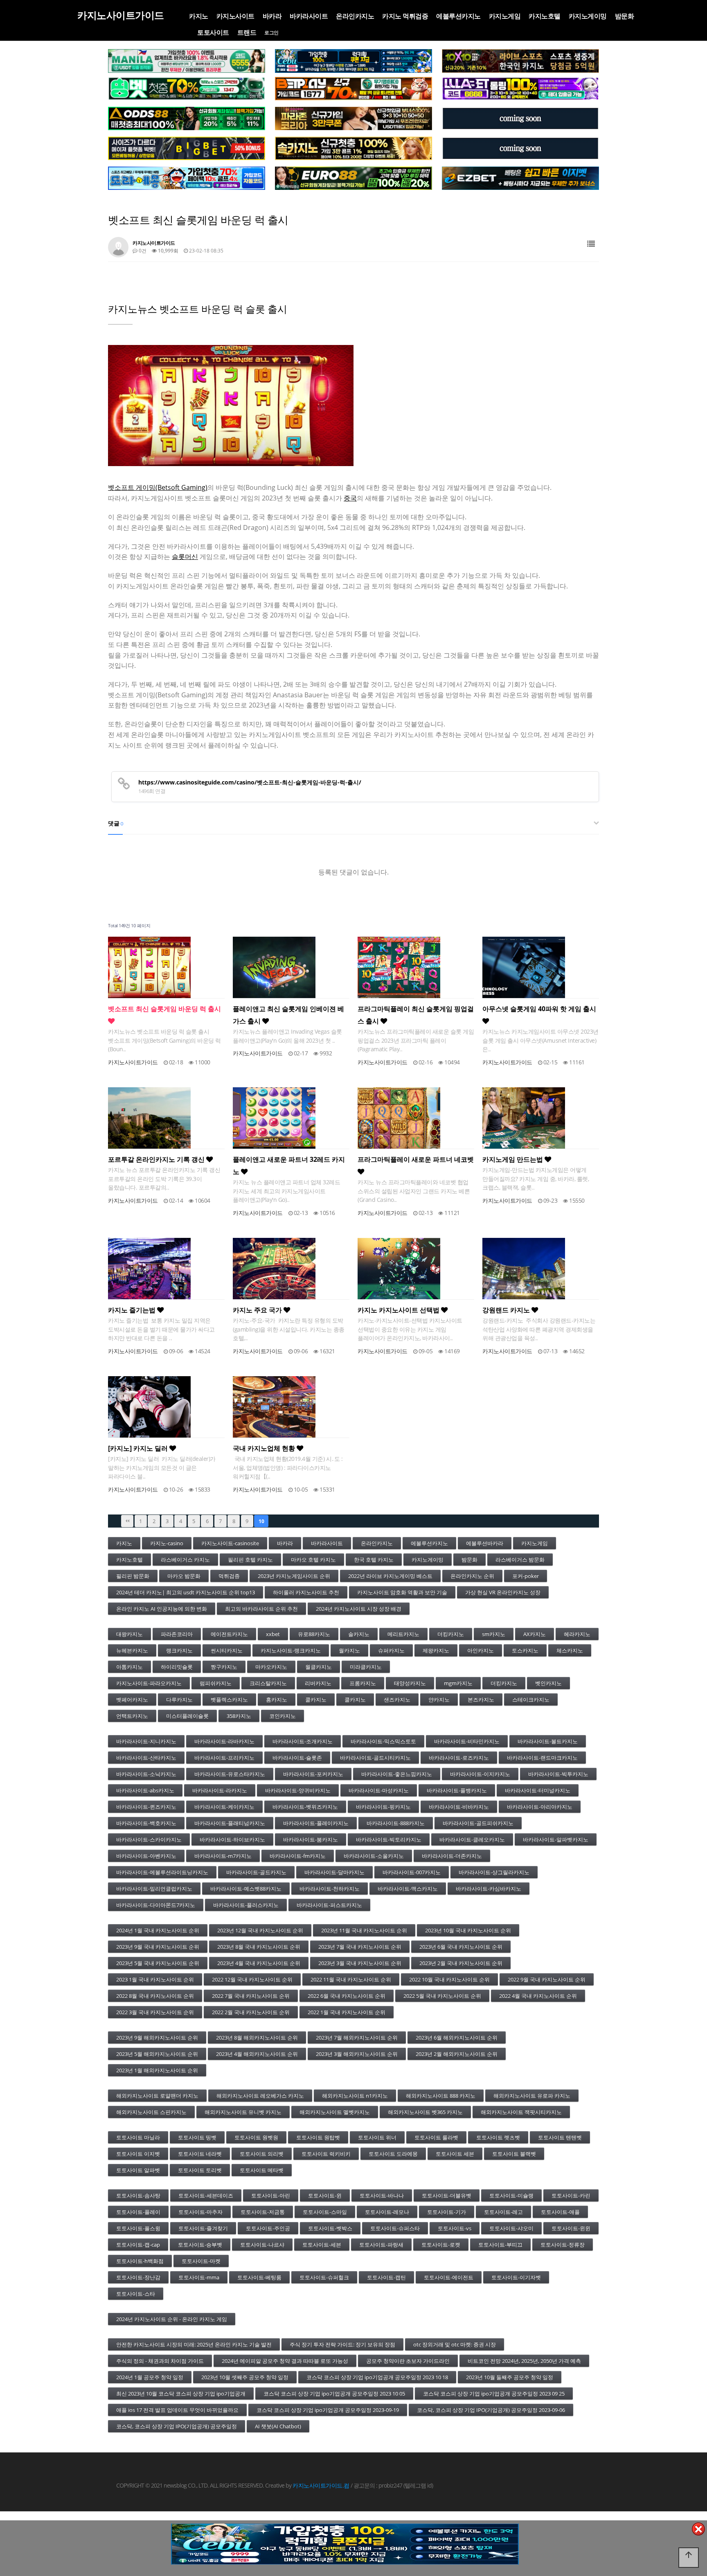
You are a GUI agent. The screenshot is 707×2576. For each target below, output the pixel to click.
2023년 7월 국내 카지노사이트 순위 (360, 1947)
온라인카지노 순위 (472, 1576)
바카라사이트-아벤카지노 (146, 1856)
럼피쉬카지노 (216, 1683)
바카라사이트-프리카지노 (224, 1758)
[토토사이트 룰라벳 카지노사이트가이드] (520, 89)
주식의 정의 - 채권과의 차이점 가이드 (160, 2361)
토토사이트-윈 (325, 2195)
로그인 (271, 33)
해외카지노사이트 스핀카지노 (151, 2112)
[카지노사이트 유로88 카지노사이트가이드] (353, 178)
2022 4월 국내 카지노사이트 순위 (538, 1996)
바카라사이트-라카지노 (220, 1790)
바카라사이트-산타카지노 (146, 1758)
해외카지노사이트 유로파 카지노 (532, 2096)
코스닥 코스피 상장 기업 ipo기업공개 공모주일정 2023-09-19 (328, 2410)
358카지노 (239, 1716)
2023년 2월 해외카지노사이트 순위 (457, 2054)
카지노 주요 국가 (258, 1310)
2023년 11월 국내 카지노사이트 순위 (364, 1930)
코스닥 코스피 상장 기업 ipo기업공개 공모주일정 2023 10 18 (377, 2377)
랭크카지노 (179, 1650)
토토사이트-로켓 (441, 2245)
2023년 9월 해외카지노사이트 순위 (157, 2037)
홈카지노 (277, 1699)
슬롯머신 (185, 557)
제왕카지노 (436, 1650)
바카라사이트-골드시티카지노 (375, 1758)
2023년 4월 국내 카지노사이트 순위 (259, 1963)
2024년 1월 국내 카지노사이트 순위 (158, 1930)
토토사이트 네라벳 (200, 2154)
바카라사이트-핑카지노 (383, 1807)
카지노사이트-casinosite (230, 1543)
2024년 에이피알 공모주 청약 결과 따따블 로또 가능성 (285, 2361)
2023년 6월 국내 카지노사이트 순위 (461, 1947)
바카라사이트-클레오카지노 (472, 1839)
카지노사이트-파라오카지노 (149, 1683)
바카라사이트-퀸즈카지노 (146, 1807)
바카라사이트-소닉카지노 (146, 1774)
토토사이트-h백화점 (140, 2261)
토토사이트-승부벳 (200, 2245)
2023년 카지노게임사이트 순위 (294, 1576)
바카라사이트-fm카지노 (298, 1856)
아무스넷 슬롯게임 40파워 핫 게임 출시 (539, 1009)
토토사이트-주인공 (268, 2228)
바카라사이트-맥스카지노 (408, 1889)
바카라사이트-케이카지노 (224, 1807)
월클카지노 (319, 1667)
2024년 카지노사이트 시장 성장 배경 (359, 1609)
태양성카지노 (410, 1683)
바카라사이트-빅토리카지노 (389, 1839)
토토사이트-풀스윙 (138, 2228)
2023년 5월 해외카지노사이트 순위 (157, 2054)
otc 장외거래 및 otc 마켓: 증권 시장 (455, 2344)
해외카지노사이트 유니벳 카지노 (243, 2112)
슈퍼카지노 (391, 1650)
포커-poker (526, 1576)
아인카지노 (481, 1650)
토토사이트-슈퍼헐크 (324, 2277)
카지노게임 (505, 16)
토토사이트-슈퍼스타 (395, 2228)
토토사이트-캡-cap (138, 2245)
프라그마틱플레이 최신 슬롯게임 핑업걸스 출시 (416, 1015)
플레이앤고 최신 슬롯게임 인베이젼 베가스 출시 (288, 1015)
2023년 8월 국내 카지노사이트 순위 (259, 1947)
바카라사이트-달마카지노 (334, 1872)
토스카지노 (525, 1650)
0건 (142, 251)
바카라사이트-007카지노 (412, 1872)
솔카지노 (359, 1634)
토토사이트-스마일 (325, 2212)
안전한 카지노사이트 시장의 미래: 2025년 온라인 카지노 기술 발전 (194, 2344)
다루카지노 (179, 1699)
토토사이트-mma (199, 2277)
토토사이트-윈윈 (571, 2228)
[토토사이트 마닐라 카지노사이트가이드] (187, 61)
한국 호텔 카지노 (374, 1560)
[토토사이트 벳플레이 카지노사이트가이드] (353, 89)
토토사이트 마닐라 (138, 2137)
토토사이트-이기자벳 (516, 2277)
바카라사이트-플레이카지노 (316, 1823)
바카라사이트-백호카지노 (146, 1823)
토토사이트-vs (455, 2228)
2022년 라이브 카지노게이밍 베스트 (390, 1576)
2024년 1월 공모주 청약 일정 (150, 2377)
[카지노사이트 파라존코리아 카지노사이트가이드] (353, 119)
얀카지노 (439, 1699)
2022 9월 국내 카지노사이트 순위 (547, 1979)
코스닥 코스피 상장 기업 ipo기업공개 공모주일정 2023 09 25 (494, 2393)
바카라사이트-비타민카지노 (467, 1741)
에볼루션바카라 (485, 1543)
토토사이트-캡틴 (386, 2277)
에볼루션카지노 (458, 16)
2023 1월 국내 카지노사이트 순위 (155, 1979)
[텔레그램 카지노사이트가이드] (520, 119)
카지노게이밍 (588, 16)
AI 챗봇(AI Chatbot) (278, 2426)
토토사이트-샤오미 (511, 2228)
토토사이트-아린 (271, 2195)
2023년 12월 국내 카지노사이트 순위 (260, 1930)
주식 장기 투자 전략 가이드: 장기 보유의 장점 (342, 2344)
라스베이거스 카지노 (185, 1560)
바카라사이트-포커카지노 (313, 1774)
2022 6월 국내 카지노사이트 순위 (347, 1996)
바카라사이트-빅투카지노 (558, 1774)
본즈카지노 (481, 1699)
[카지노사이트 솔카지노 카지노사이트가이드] (353, 149)
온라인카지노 (355, 16)
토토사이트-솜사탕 (138, 2195)
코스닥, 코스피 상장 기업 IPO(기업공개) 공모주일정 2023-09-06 (491, 2410)
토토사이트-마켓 (201, 2261)
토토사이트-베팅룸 (259, 2277)
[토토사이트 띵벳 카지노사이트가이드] (187, 89)
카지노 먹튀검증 (405, 16)
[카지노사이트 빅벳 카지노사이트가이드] (187, 149)
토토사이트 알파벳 (138, 2170)
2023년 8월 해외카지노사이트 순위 (257, 2037)
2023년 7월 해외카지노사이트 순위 (357, 2037)
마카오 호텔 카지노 (313, 1560)
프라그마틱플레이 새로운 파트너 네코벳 (416, 1159)
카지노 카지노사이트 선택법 (399, 1310)
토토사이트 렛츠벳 (498, 2137)
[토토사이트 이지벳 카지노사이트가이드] (520, 178)
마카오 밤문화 (184, 1576)
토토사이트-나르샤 (262, 2245)
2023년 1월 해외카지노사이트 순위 (157, 2070)
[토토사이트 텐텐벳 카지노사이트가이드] (520, 61)
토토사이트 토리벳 (200, 2170)
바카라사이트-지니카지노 (146, 1741)
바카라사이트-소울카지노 (374, 1856)
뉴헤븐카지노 (132, 1650)
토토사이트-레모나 (387, 2212)
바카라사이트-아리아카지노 (540, 1807)
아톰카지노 (129, 1667)
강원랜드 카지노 (507, 1310)
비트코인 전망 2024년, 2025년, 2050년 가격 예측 (524, 2361)
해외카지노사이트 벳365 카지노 (425, 2112)
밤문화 (625, 16)
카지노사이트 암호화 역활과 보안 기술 (402, 1592)
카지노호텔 (545, 16)
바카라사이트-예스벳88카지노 (246, 1889)
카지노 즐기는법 (133, 1310)
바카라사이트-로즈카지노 (459, 1758)
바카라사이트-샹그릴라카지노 (494, 1872)
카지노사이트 (235, 16)
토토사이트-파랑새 (381, 2245)
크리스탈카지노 (268, 1683)
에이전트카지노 (229, 1634)
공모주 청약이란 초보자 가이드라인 (408, 2361)
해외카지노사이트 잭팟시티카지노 (521, 2112)
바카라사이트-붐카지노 (311, 1839)
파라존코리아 (177, 1634)
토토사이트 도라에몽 (393, 2154)
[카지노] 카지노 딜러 (139, 1448)
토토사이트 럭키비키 (326, 2154)
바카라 (272, 16)
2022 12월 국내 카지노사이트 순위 (252, 1979)
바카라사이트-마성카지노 (379, 1790)
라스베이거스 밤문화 (520, 1560)
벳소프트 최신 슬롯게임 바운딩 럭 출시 (164, 1009)
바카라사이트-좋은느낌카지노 (397, 1774)
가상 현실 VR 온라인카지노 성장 (503, 1592)
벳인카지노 (548, 1683)
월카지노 (349, 1650)
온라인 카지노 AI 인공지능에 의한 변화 (162, 1609)
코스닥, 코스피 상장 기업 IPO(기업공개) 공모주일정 (177, 2426)
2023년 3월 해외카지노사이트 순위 (357, 2054)
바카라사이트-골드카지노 (256, 1872)
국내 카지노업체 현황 (265, 1448)
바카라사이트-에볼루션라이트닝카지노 (162, 1872)
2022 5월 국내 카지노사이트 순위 (442, 1996)
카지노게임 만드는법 (513, 1159)
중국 (350, 498)
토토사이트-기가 (447, 2212)
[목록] (591, 244)
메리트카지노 (403, 1634)
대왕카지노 (129, 1634)
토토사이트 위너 (377, 2137)
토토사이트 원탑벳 (318, 2137)
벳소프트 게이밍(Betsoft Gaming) (158, 487)
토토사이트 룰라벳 (436, 2137)
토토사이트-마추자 (200, 2212)
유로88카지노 (314, 1634)
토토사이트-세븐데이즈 (206, 2195)
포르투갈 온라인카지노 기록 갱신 (157, 1159)
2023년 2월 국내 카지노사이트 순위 (461, 1963)
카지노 (199, 16)
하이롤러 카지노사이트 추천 (306, 1592)
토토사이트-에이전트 (449, 2277)
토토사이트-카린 (571, 2195)
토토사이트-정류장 (563, 2245)
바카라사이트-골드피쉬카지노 (478, 1823)
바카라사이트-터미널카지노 (538, 1790)
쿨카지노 (316, 1699)
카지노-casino (167, 1543)
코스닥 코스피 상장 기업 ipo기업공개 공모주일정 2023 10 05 (334, 2393)
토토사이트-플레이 (138, 2212)
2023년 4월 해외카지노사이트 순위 (257, 2054)
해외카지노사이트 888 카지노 (441, 2096)
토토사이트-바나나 (382, 2195)
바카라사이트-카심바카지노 (489, 1889)
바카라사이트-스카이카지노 (149, 1839)
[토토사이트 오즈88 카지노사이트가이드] (187, 119)
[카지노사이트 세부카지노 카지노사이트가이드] (353, 61)
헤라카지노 (577, 1634)
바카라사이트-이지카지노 (480, 1774)
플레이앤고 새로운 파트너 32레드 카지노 (289, 1165)
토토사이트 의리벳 (262, 2154)
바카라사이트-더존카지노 (452, 1856)
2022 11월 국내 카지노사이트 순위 (351, 1979)
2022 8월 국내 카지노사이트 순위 (155, 1996)
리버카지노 (318, 1683)
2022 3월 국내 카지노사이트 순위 (155, 2012)
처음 (127, 1521)
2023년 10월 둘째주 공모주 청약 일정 (510, 2377)
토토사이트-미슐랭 (511, 2195)
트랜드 (247, 32)
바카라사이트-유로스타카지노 (230, 1774)
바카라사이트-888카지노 (396, 1823)
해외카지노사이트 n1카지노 (355, 2096)
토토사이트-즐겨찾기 (203, 2228)
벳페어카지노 (132, 1699)
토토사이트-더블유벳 (447, 2195)
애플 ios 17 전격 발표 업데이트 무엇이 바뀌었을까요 (177, 2410)
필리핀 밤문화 (133, 1576)
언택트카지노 (132, 1716)
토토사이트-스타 (136, 2294)
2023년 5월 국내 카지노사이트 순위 (158, 1963)
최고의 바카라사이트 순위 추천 (261, 1609)
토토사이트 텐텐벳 (560, 2137)
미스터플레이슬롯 (187, 1716)
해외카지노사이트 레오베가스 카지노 (260, 2096)
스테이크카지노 (531, 1699)
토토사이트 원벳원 (256, 2137)
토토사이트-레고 (503, 2212)
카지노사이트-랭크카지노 (291, 1650)
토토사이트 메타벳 (262, 2170)
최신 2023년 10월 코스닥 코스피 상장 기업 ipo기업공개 (181, 2393)
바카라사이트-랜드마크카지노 (542, 1758)
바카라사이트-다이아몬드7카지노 (156, 1905)
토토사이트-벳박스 (330, 2228)
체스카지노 (570, 1650)
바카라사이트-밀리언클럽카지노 (154, 1889)
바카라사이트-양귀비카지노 (298, 1790)
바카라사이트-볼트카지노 (548, 1741)
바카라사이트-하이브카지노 (232, 1839)
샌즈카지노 (397, 1699)
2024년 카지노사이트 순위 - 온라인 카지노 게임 (172, 2319)
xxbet (273, 1634)
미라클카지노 (366, 1667)
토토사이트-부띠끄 (500, 2245)
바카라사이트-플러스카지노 (246, 1905)
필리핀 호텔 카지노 (250, 1560)
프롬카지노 (363, 1683)
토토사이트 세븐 (455, 2154)
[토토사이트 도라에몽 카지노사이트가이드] (187, 178)
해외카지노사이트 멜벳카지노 (335, 2112)
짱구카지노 (224, 1667)
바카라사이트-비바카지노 (459, 1807)
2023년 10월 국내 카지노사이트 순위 (468, 1930)
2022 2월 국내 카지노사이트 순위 (251, 2012)
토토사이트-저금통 (263, 2212)
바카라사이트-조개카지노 (303, 1741)
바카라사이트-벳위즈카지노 (305, 1807)
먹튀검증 (229, 1576)
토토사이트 (213, 32)
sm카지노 (494, 1634)
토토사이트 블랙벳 (514, 2154)
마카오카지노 (271, 1667)
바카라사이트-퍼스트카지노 (329, 1905)
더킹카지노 (451, 1634)
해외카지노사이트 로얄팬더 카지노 (157, 2096)
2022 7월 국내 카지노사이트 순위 (251, 1996)
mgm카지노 (458, 1683)
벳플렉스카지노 (229, 1699)
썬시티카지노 (227, 1650)
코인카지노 (283, 1716)
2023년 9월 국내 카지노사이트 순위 (158, 1947)
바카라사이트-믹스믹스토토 (383, 1741)
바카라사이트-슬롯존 (297, 1758)
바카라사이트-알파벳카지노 (556, 1839)
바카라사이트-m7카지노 (223, 1856)
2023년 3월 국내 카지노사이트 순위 (360, 1963)
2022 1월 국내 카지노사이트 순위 (347, 2012)
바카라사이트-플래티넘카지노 (230, 1823)
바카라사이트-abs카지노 (145, 1790)
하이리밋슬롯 (177, 1667)
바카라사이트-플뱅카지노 (457, 1790)
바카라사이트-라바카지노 (224, 1741)
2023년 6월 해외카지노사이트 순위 (457, 2037)
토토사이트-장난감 (138, 2277)
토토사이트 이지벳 (138, 2154)
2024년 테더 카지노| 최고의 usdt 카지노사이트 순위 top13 (186, 1592)
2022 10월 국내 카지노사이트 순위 (449, 1979)
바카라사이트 (309, 16)
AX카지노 (535, 1634)
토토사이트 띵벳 (197, 2137)
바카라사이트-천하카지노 (330, 1889)
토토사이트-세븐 (322, 2245)
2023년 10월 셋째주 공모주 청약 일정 (245, 2377)
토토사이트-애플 (560, 2212)
